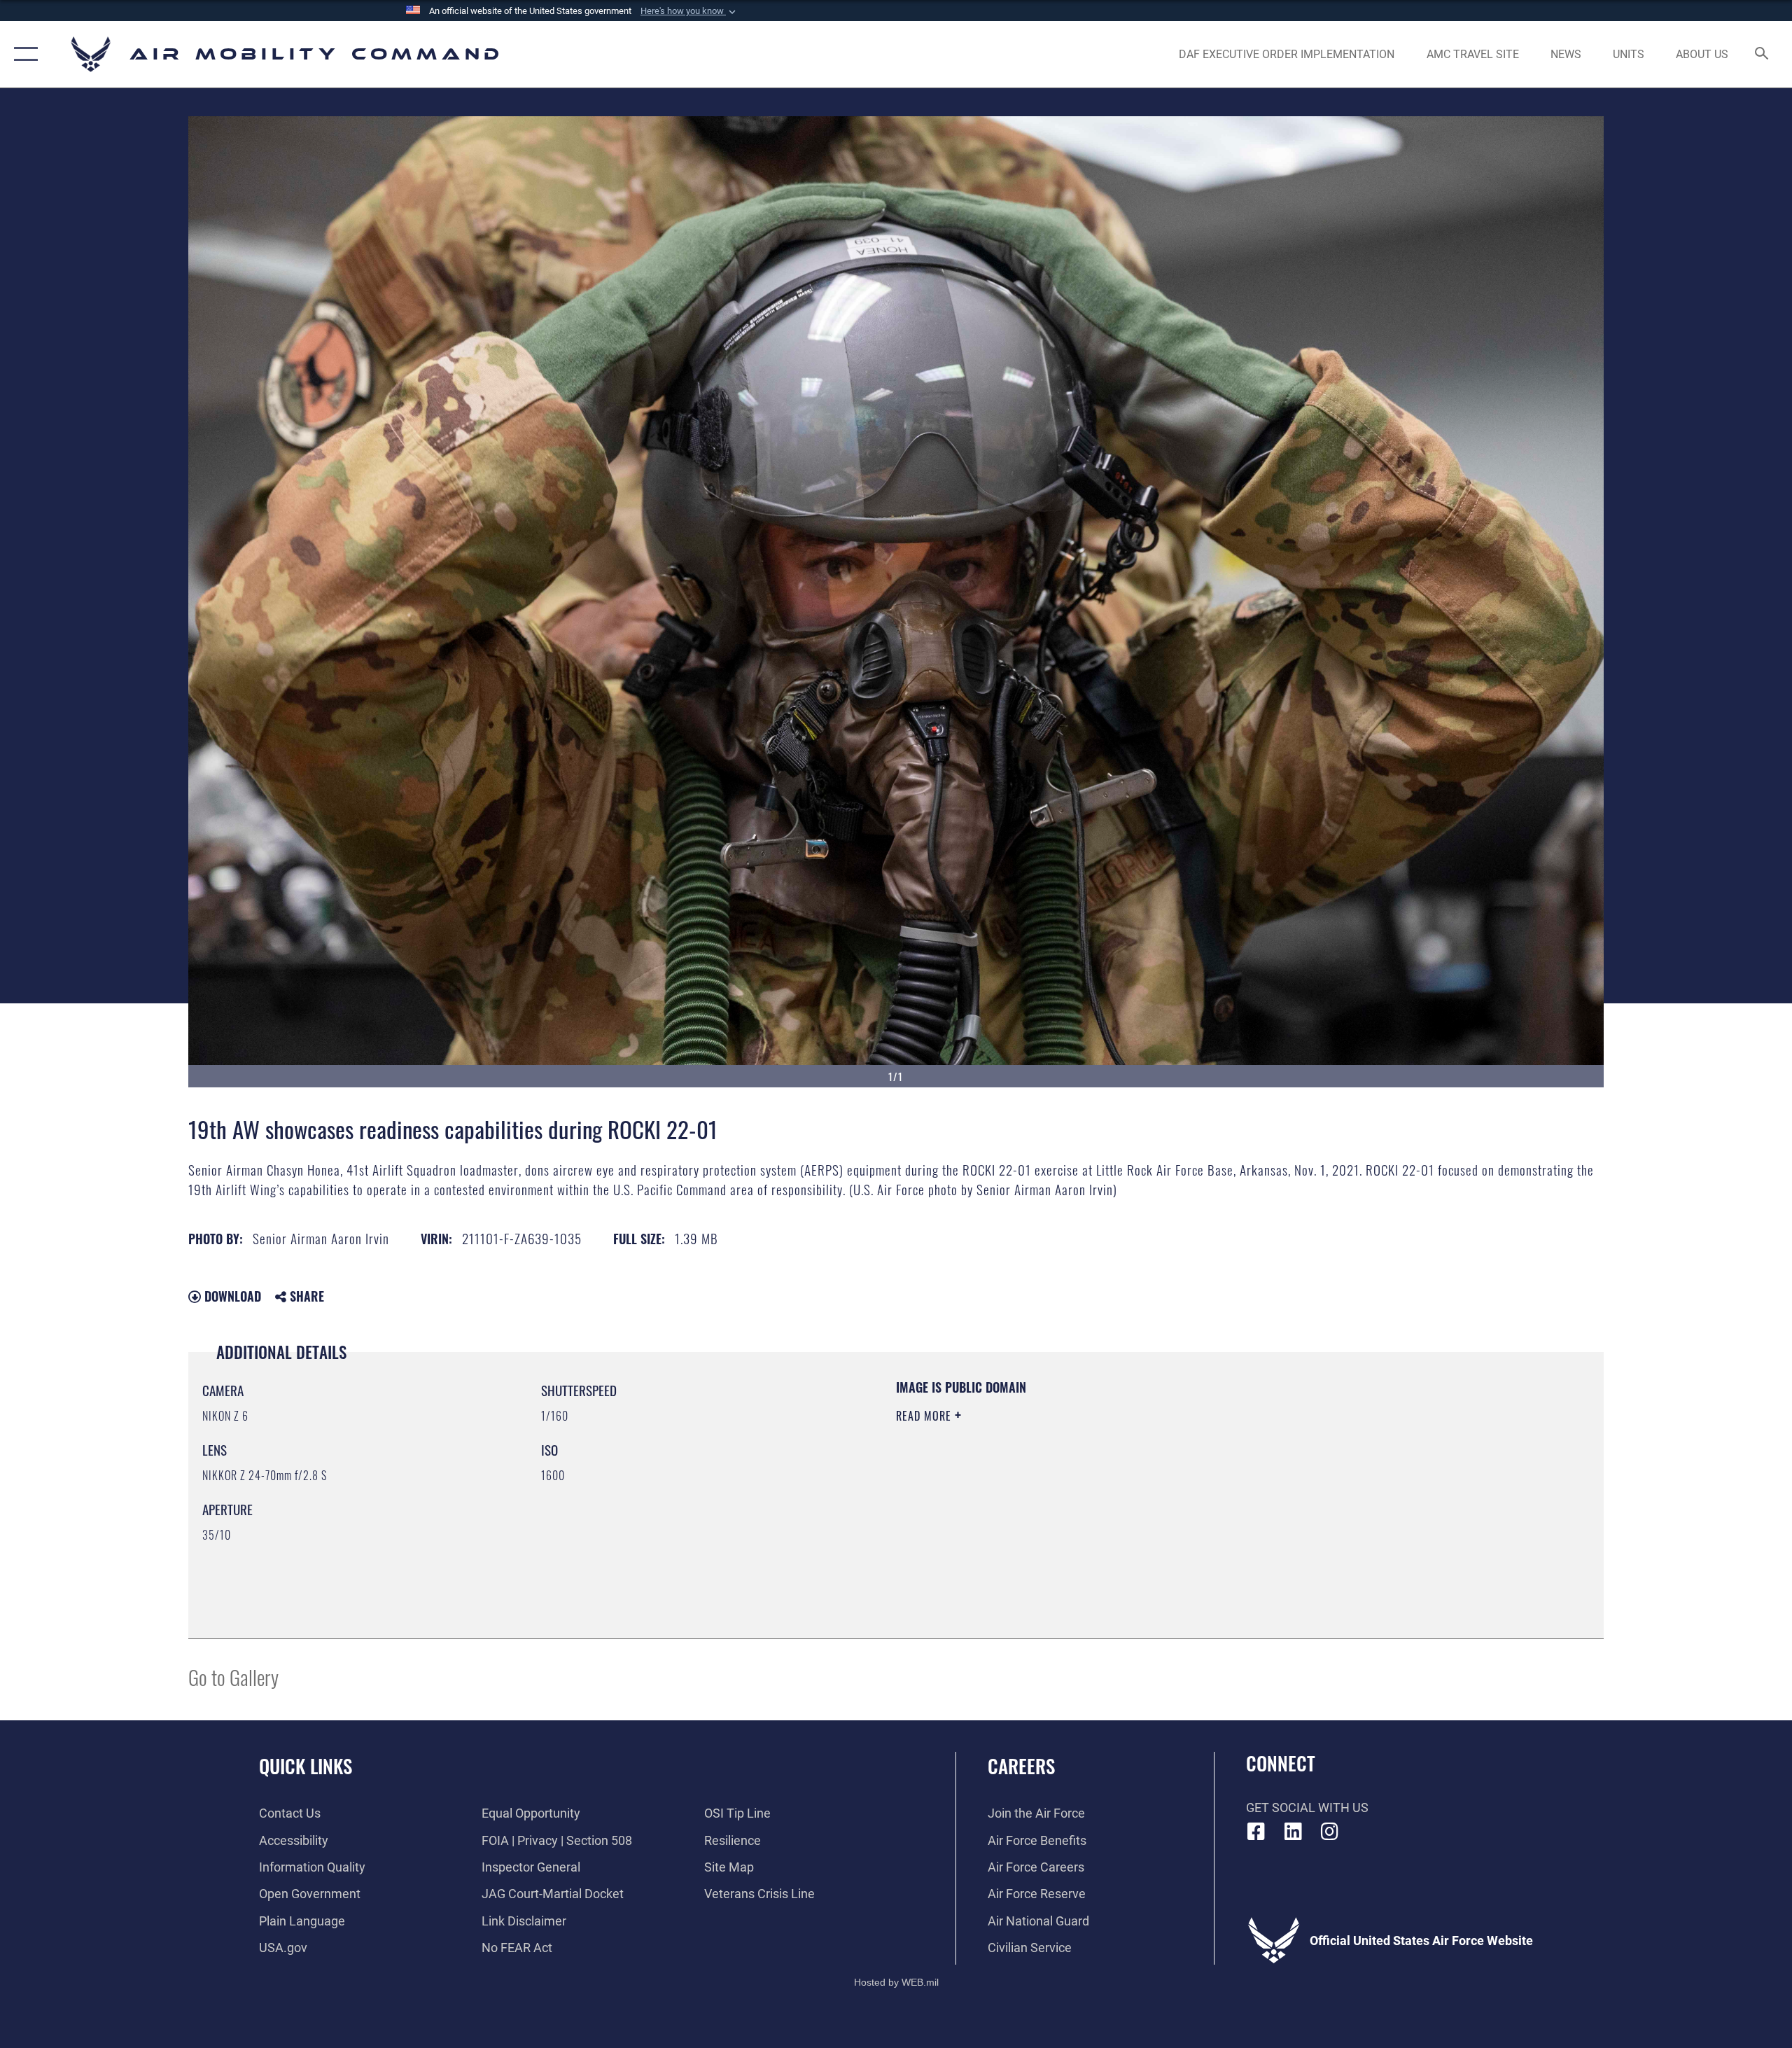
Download (231, 1296)
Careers (1021, 1766)
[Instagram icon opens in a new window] (1330, 1832)
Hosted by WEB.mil (896, 1982)
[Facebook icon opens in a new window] (1256, 1832)
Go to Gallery (233, 1677)
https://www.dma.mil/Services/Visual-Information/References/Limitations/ (1060, 1485)
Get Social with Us (1307, 1807)
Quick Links (306, 1766)
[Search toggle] (1762, 55)
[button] (689, 11)
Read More (925, 1416)
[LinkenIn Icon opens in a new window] (1293, 1832)
